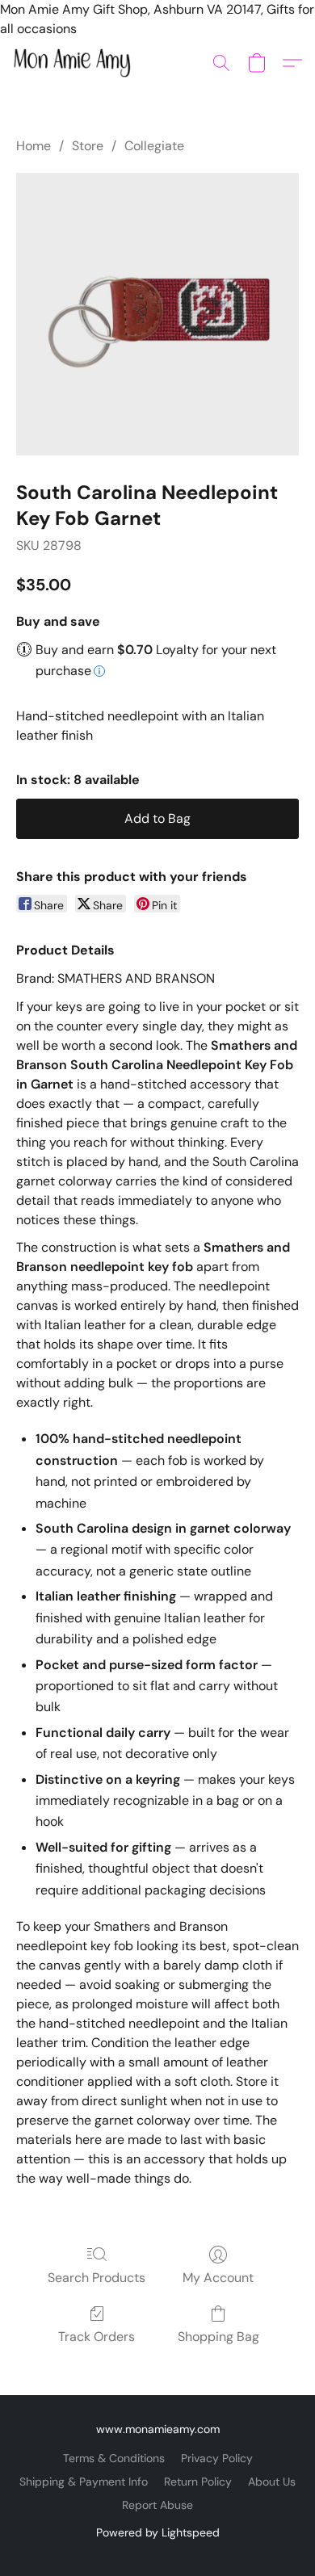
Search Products (97, 2278)
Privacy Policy (217, 2458)
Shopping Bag (218, 2337)
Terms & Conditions (114, 2458)
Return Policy (198, 2482)
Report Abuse (157, 2505)
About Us (272, 2482)
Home (34, 146)
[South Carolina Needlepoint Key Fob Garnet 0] (157, 314)
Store (88, 146)
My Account (218, 2278)
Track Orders (97, 2337)
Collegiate (154, 146)
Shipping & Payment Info (84, 2482)
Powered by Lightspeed (158, 2532)
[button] (75, 63)
